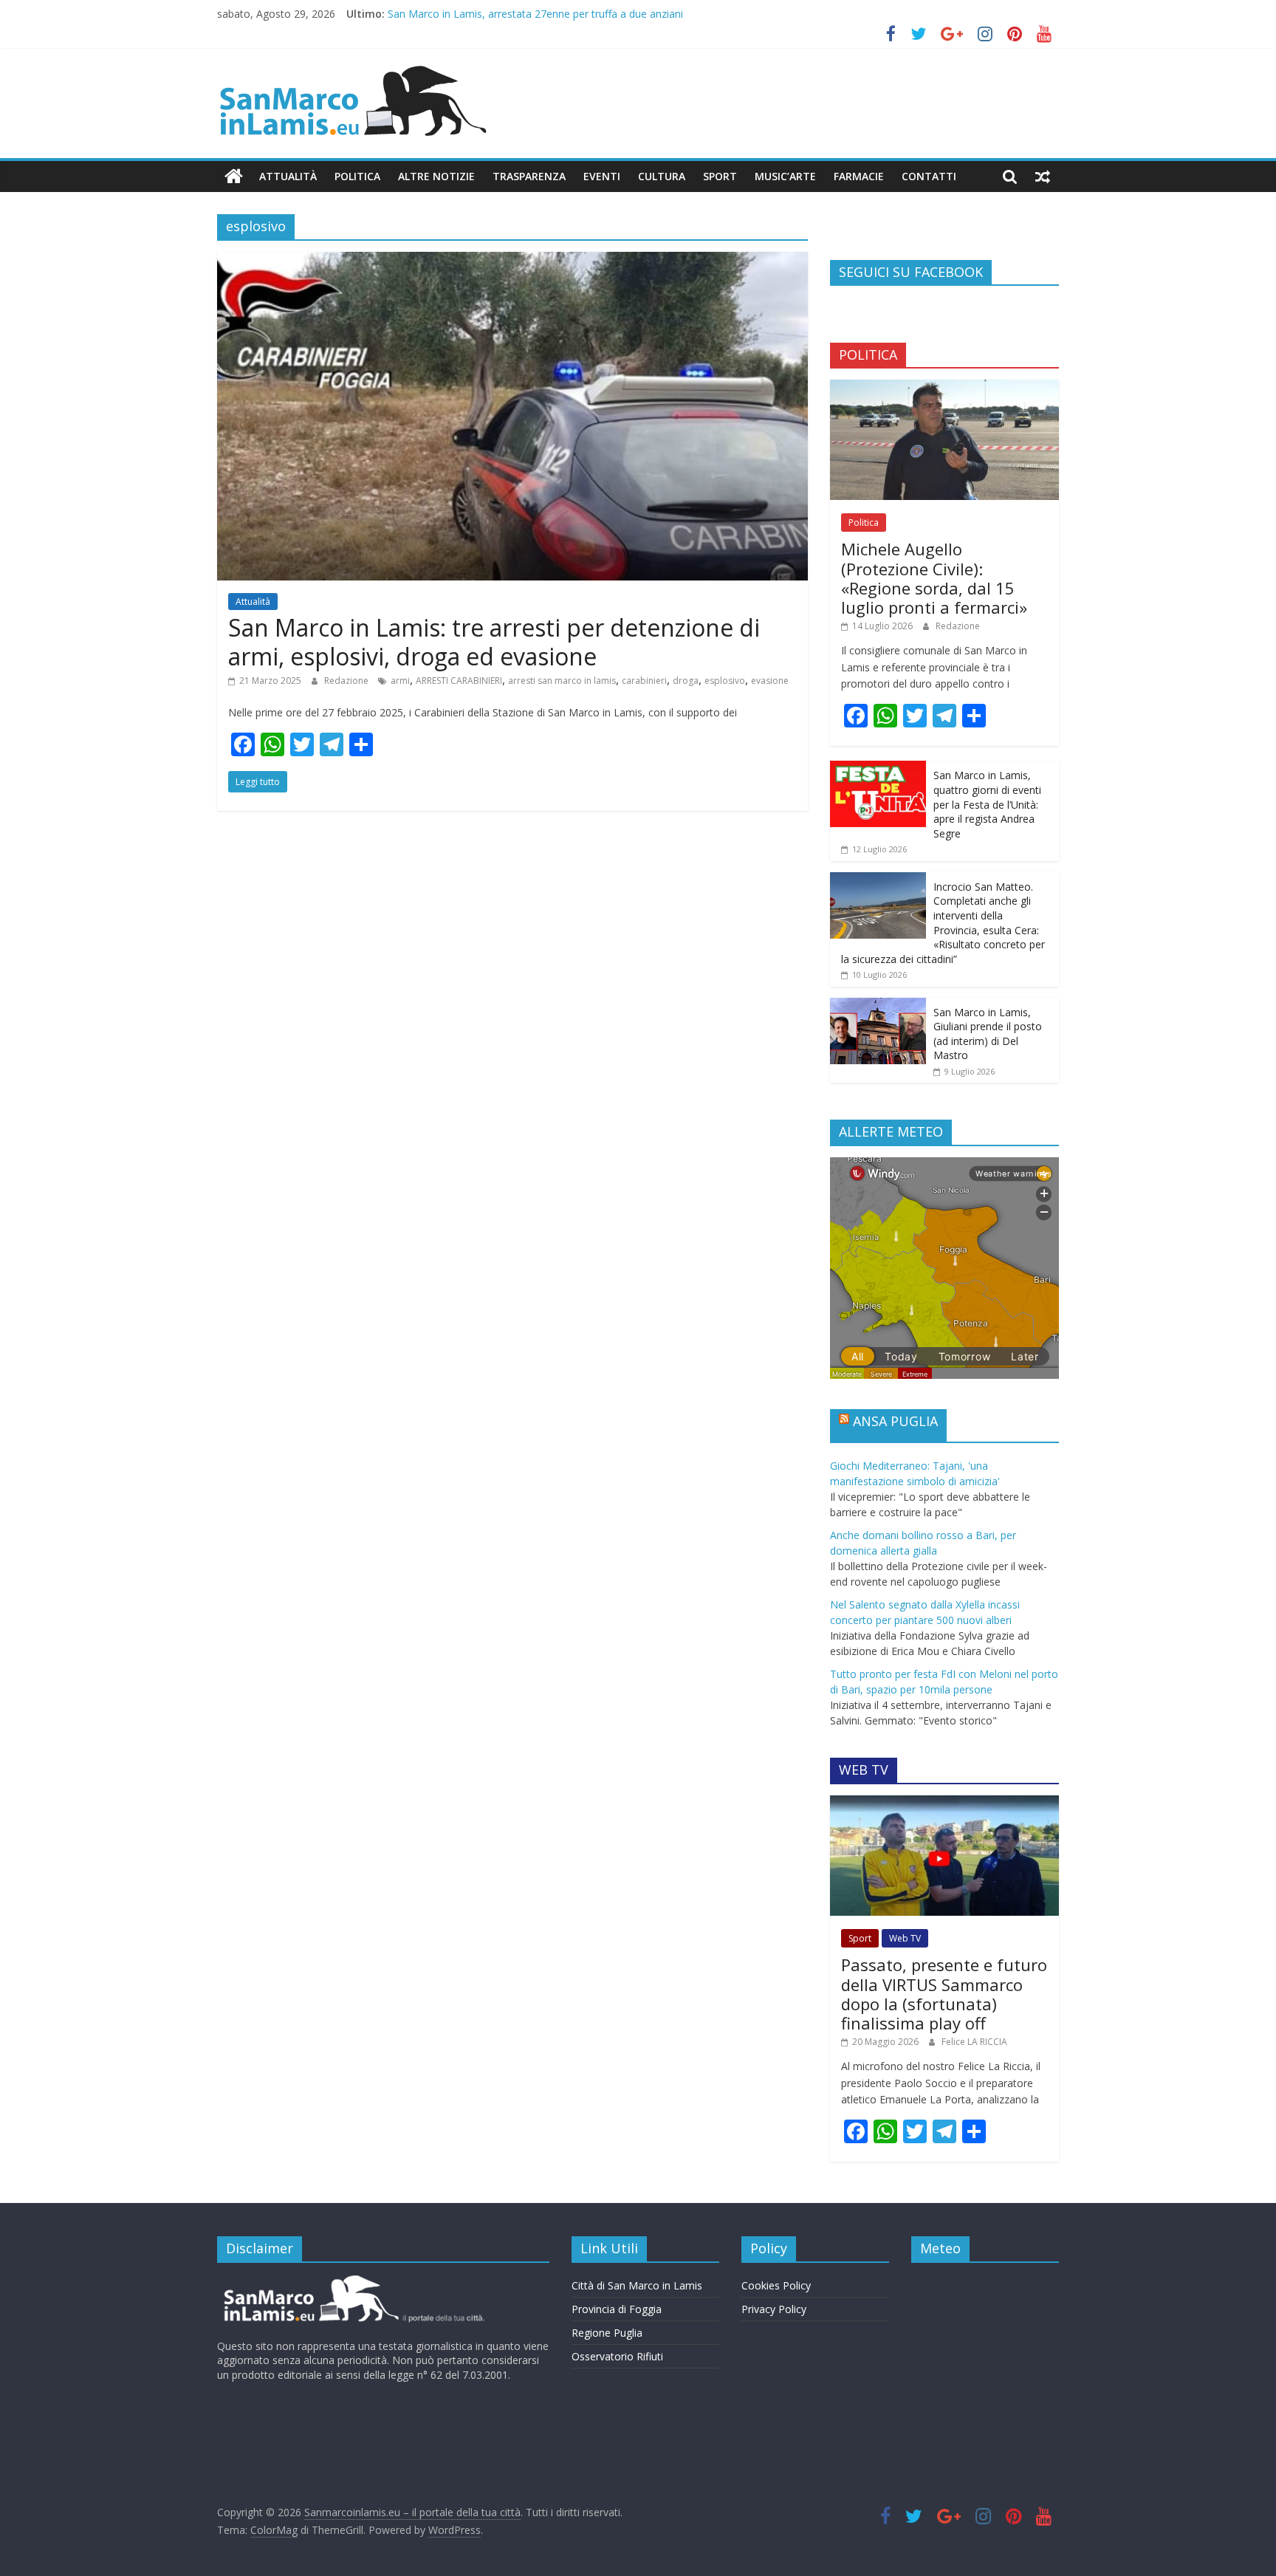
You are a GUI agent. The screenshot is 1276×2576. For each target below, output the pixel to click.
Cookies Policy (776, 2285)
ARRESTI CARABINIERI (459, 681)
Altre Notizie (436, 176)
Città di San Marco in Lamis (637, 2285)
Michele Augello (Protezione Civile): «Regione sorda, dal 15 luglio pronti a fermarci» (934, 578)
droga (686, 681)
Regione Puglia (607, 2333)
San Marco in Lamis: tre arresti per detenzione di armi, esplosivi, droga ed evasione (494, 641)
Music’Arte (785, 176)
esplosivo (725, 681)
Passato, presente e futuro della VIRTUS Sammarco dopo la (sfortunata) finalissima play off (944, 1994)
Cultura (662, 176)
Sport (720, 176)
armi (400, 681)
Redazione (347, 681)
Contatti (929, 176)
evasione (770, 681)
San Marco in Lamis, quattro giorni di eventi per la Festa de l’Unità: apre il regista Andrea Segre (987, 804)
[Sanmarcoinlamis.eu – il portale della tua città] (234, 177)
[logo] (352, 2281)
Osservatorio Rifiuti (617, 2356)
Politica (357, 176)
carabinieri (644, 681)
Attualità (288, 176)
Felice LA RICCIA (974, 2042)
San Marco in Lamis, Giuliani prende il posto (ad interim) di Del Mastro (988, 1034)
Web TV (905, 1938)
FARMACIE (859, 176)
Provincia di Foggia (617, 2309)
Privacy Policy (774, 2309)
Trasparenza (529, 176)
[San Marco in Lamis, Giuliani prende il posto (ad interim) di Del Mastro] (878, 1006)
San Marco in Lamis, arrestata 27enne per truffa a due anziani (535, 14)
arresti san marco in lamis (562, 681)
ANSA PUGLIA (895, 1421)
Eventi (602, 176)
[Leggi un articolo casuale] (1043, 177)
